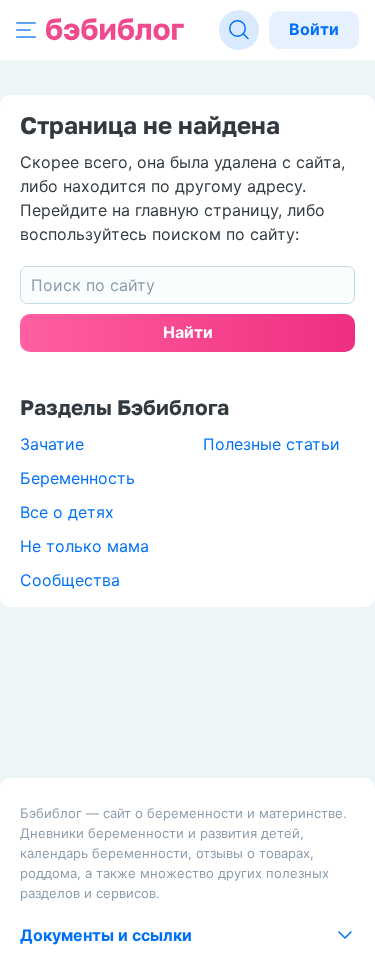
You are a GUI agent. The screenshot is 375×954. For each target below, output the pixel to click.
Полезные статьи (271, 444)
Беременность (77, 478)
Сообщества (70, 580)
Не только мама (84, 546)
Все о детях (67, 512)
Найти (188, 332)
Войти (314, 29)
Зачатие (52, 444)
